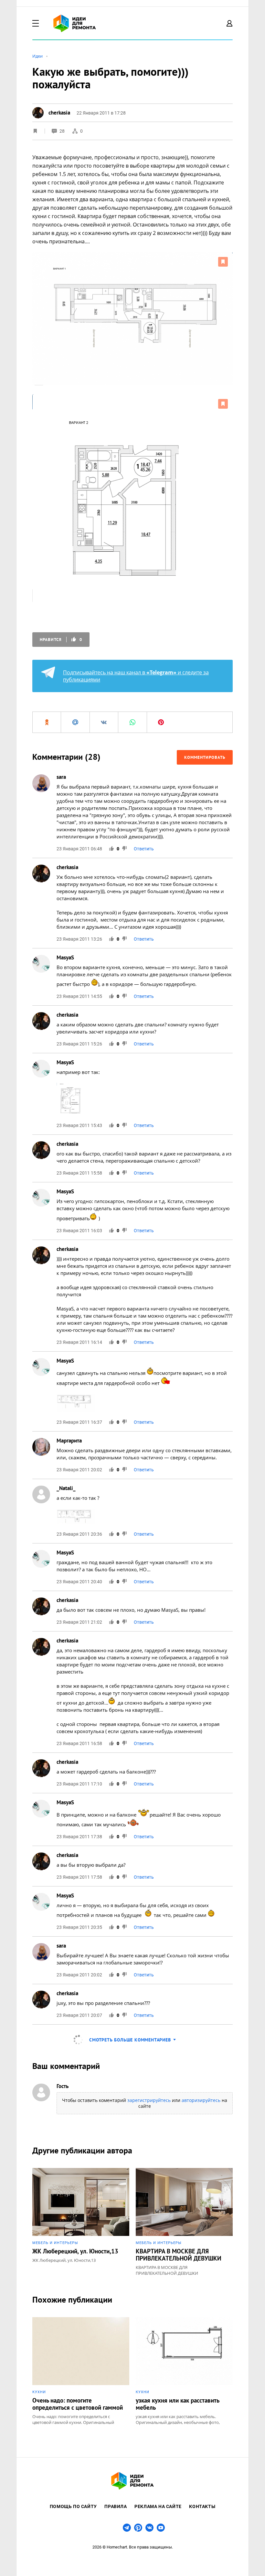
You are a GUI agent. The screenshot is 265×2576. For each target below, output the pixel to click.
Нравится (61, 640)
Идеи (37, 56)
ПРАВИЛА (116, 2506)
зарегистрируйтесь (149, 2100)
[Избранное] (35, 131)
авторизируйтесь (201, 2100)
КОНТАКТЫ (202, 2506)
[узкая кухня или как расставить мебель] (184, 2371)
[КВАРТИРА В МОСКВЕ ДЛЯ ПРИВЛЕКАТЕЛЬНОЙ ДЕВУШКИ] (184, 2222)
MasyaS (65, 957)
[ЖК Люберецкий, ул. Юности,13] (81, 2222)
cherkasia (67, 867)
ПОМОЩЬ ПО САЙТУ (73, 2506)
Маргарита (69, 1441)
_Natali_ (66, 1488)
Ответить (144, 849)
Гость (63, 2086)
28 (63, 131)
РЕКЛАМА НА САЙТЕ (158, 2506)
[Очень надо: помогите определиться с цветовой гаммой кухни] (81, 2371)
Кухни (39, 2392)
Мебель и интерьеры (55, 2243)
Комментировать (205, 757)
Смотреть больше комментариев (130, 2040)
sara (61, 777)
